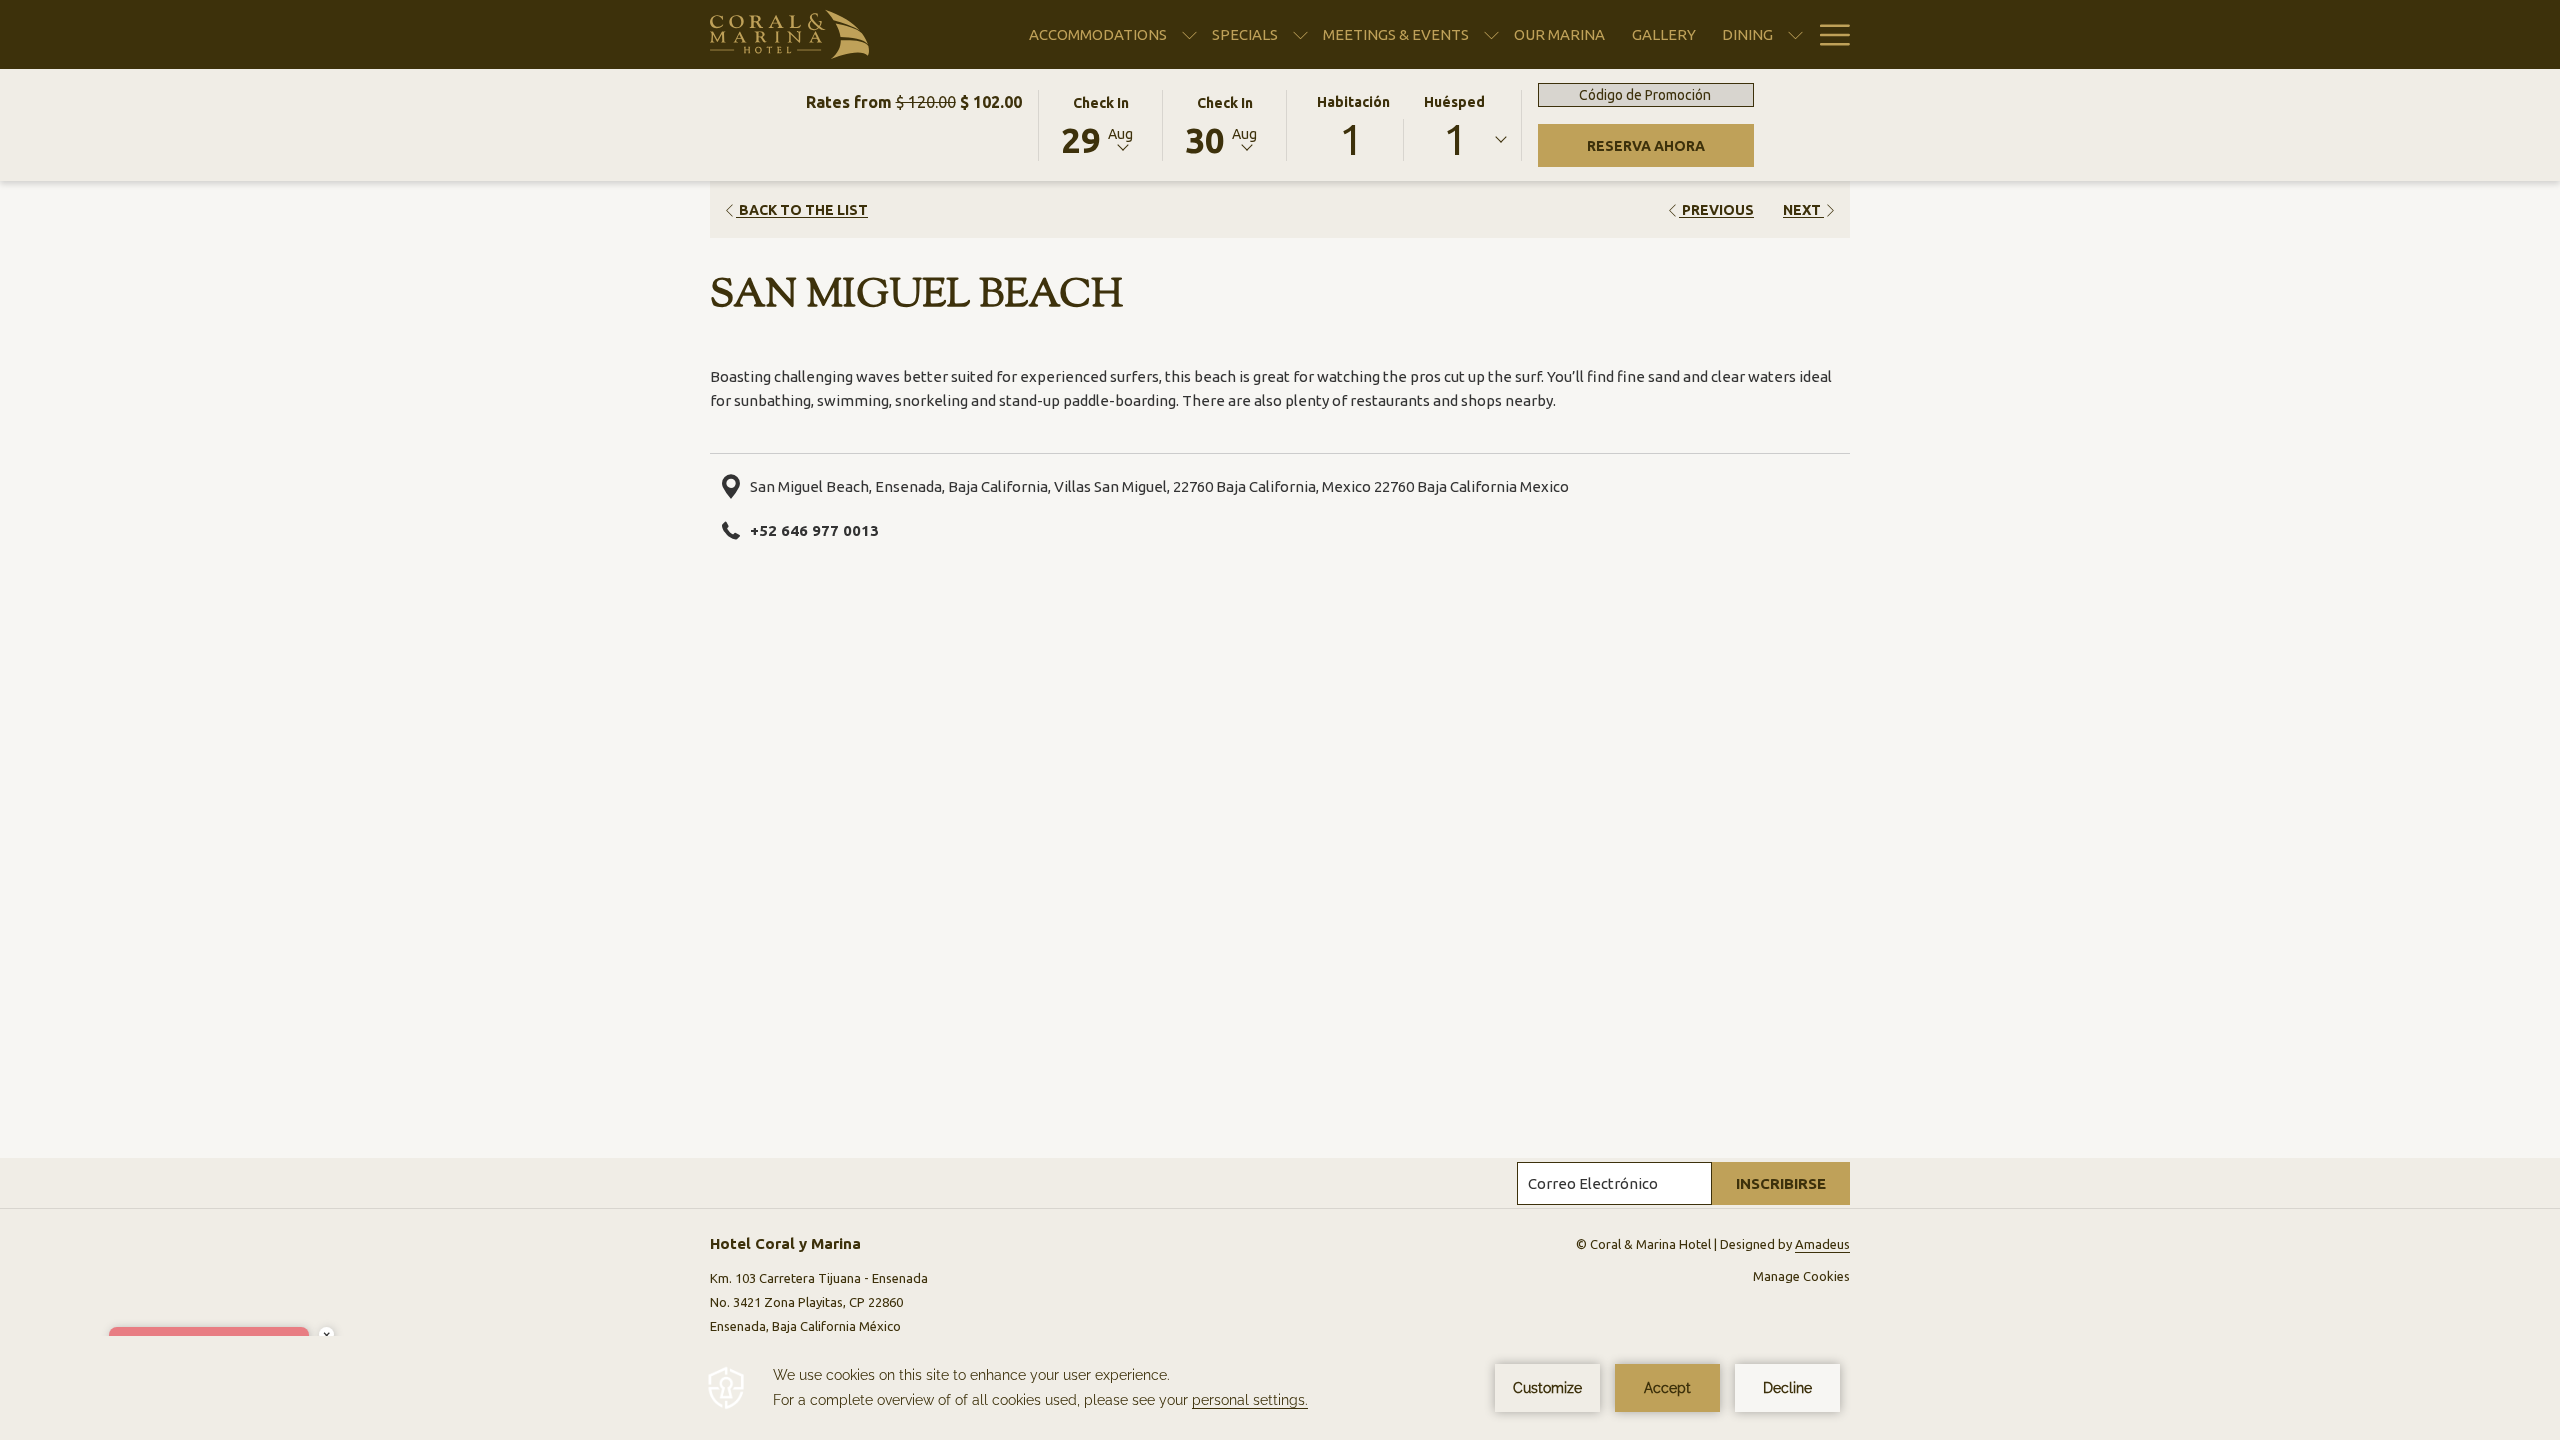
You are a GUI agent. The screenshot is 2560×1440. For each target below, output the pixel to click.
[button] (1101, 124)
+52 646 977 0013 (814, 530)
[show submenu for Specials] (1300, 34)
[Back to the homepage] (789, 34)
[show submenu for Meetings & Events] (1491, 34)
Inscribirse (1781, 1183)
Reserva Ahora (1670, 145)
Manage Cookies (1801, 1276)
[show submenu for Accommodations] (1189, 34)
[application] (1280, 1388)
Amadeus (1822, 1244)
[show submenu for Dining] (1795, 34)
